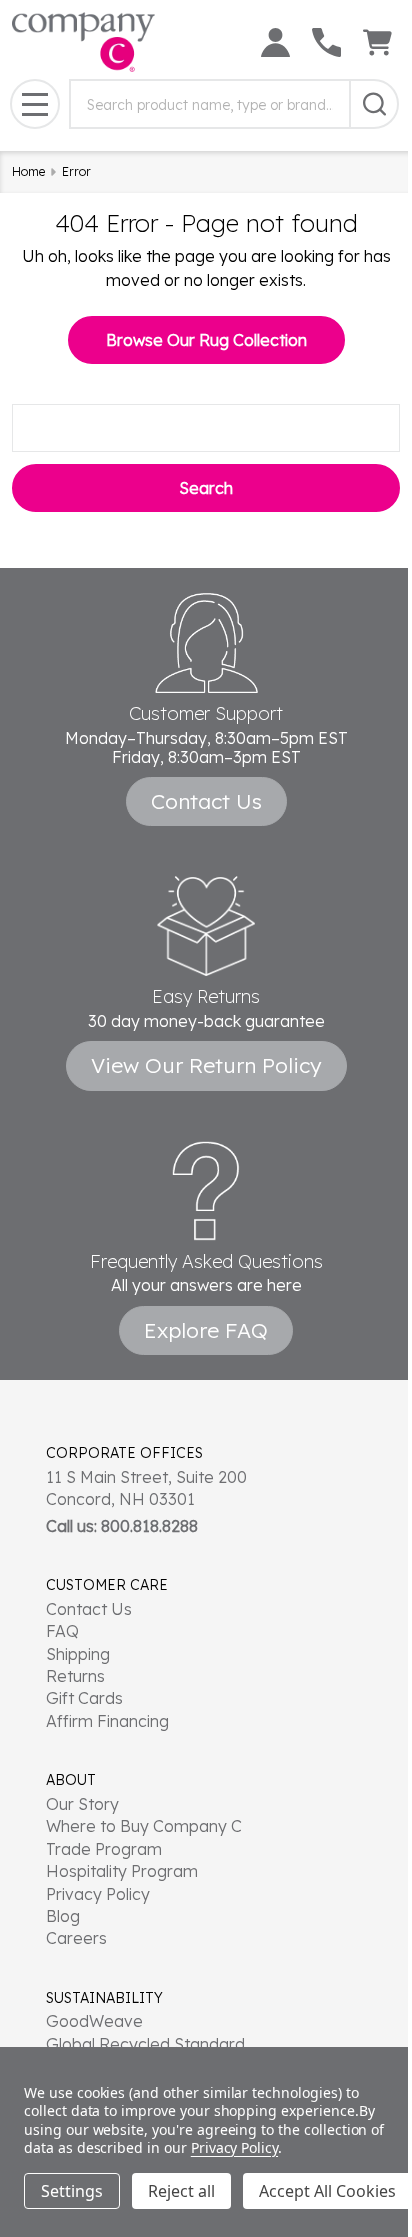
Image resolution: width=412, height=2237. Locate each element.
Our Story (82, 1804)
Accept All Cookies (327, 2191)
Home (28, 171)
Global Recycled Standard (145, 2044)
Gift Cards (84, 1698)
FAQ (62, 1631)
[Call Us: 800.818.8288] (326, 42)
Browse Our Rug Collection (206, 340)
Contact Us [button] (206, 801)
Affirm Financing (107, 1721)
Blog (63, 1916)
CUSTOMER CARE (107, 1585)
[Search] (374, 104)
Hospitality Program (122, 1871)
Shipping (78, 1654)
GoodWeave (94, 2021)
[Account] (275, 42)
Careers (76, 1938)
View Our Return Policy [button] (206, 1065)
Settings (72, 2191)
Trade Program (104, 1849)
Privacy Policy (98, 1894)
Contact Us (89, 1609)
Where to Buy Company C (144, 1826)
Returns (75, 1676)
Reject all (181, 2191)
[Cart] (377, 42)
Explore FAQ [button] (206, 1330)
